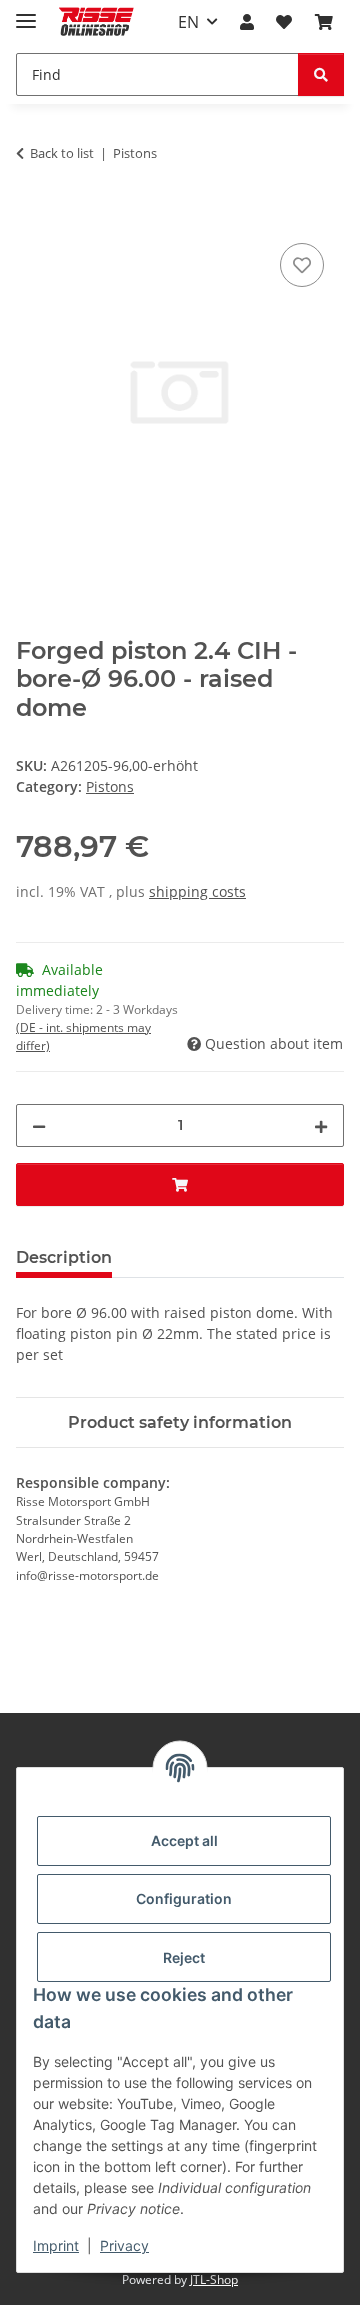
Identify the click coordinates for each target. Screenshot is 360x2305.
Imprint (56, 2245)
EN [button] (188, 22)
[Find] (321, 74)
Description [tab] (64, 1257)
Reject (184, 1957)
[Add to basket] (32, 216)
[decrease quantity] (39, 1125)
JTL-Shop (214, 2279)
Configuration (184, 1898)
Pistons (110, 786)
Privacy (124, 2245)
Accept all (184, 1840)
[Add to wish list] (302, 265)
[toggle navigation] (26, 12)
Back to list (62, 153)
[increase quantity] (321, 1125)
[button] (247, 22)
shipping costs (197, 891)
